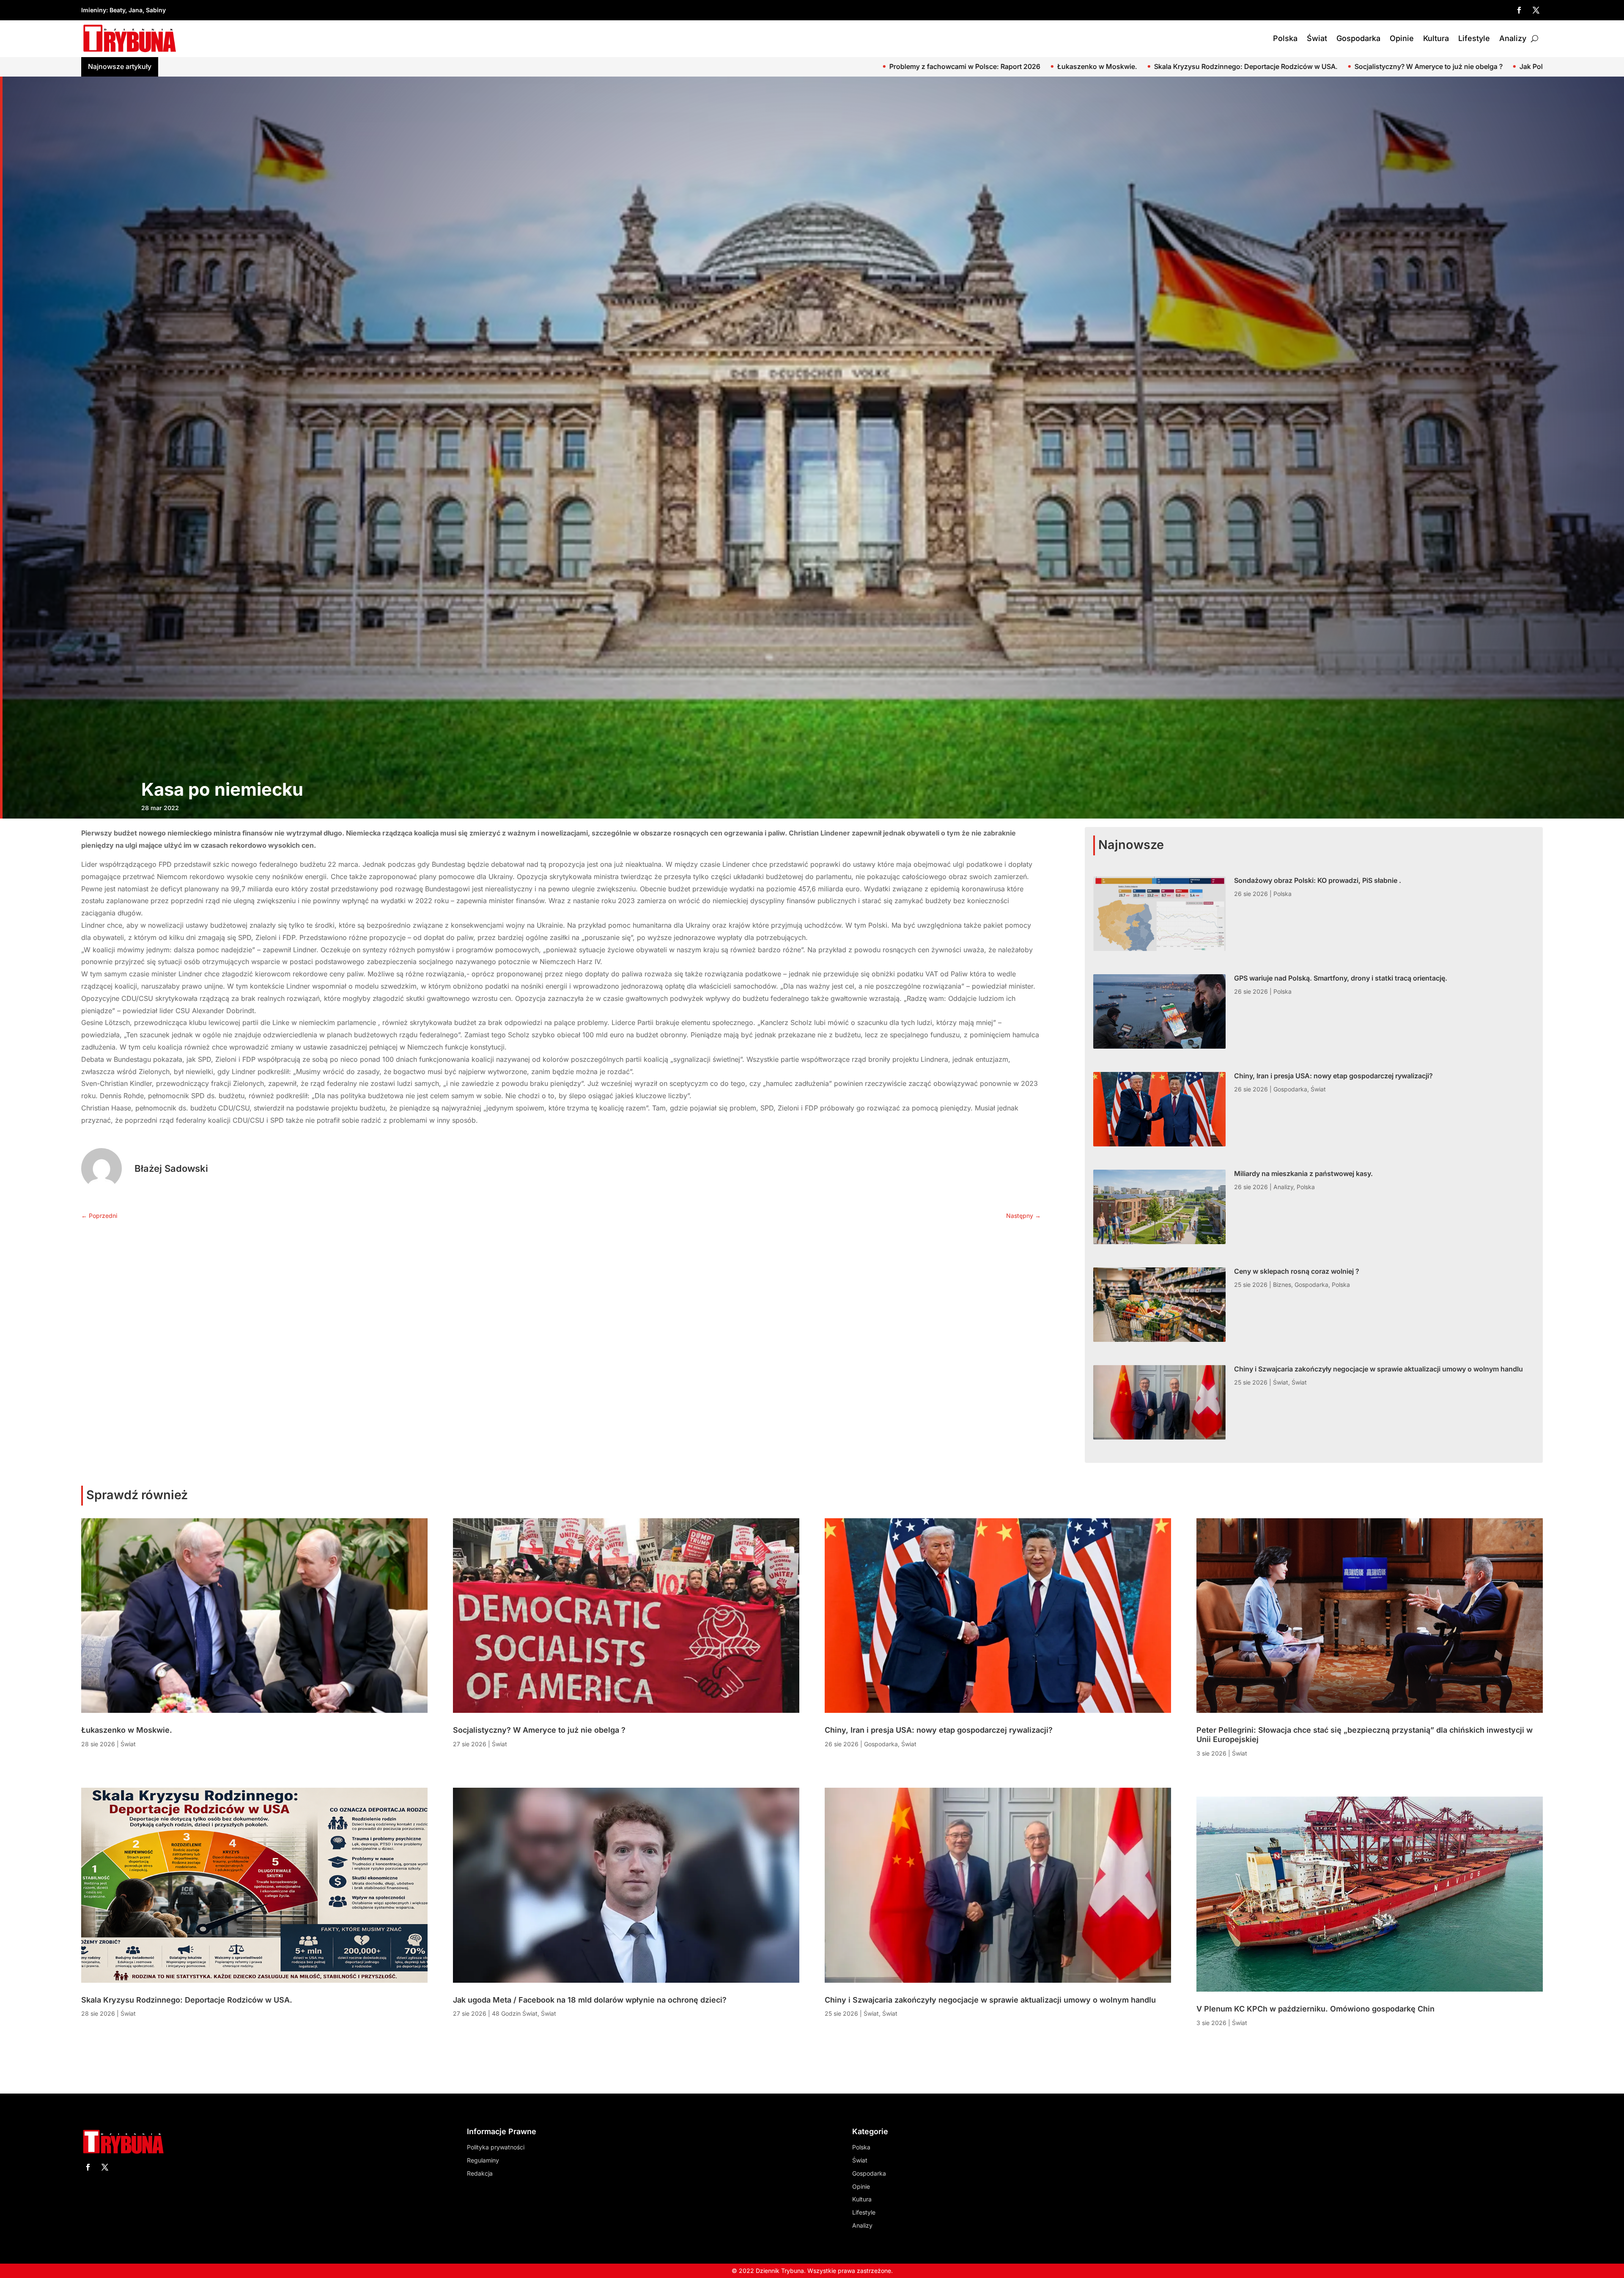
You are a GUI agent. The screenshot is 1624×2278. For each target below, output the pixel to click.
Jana (136, 10)
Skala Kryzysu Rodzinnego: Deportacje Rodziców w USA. (187, 2000)
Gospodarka (1358, 38)
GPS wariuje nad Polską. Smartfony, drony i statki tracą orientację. (1518, 66)
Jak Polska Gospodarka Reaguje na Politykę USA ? (446, 66)
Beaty (117, 10)
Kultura (1436, 38)
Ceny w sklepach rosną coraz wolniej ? (1297, 1271)
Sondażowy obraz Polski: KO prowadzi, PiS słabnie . (1313, 66)
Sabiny (156, 10)
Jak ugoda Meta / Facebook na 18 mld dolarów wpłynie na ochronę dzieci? (663, 66)
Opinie (1402, 38)
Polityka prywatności (496, 2147)
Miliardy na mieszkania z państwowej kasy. (1303, 1173)
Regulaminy (483, 2160)
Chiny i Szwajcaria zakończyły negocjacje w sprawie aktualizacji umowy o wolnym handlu (1378, 1369)
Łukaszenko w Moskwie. (127, 1730)
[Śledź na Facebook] (1519, 10)
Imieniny (94, 10)
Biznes (1282, 1285)
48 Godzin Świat (515, 2013)
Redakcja (480, 2173)
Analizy (1513, 38)
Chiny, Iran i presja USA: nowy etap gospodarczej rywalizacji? (1333, 1076)
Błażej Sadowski (171, 1168)
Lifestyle (1474, 38)
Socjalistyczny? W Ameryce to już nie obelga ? (275, 66)
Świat (1317, 38)
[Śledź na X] (1536, 10)
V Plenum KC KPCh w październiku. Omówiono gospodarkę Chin (1315, 2009)
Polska (1285, 38)
